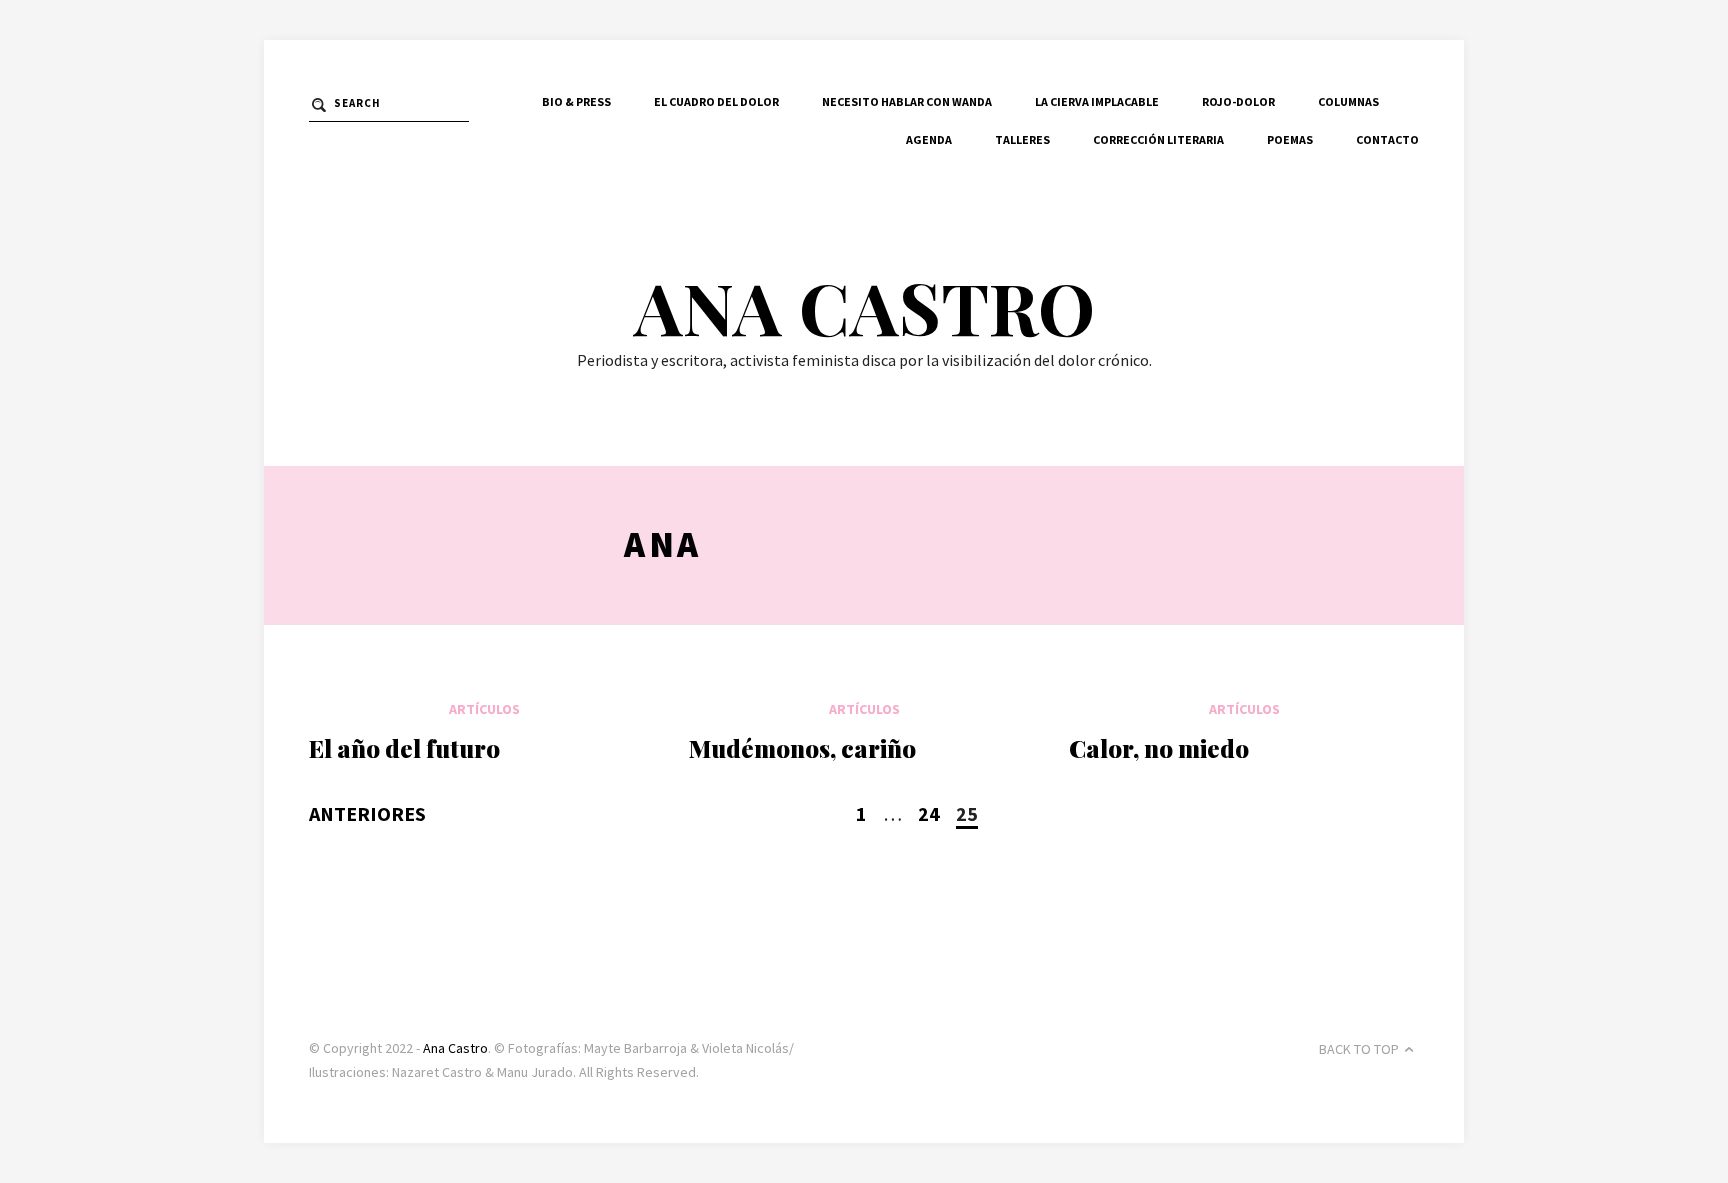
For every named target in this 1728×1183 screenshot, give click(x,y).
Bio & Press (576, 101)
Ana (663, 544)
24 (929, 813)
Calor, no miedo (1159, 748)
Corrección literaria (1158, 139)
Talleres (1022, 139)
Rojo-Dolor (1238, 101)
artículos (484, 709)
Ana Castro (864, 306)
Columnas (1348, 101)
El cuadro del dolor (716, 101)
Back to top (1359, 1049)
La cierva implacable (1097, 101)
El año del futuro (404, 748)
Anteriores (367, 814)
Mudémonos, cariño (802, 748)
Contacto (1387, 139)
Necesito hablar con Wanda (907, 101)
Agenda (929, 139)
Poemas (1290, 139)
